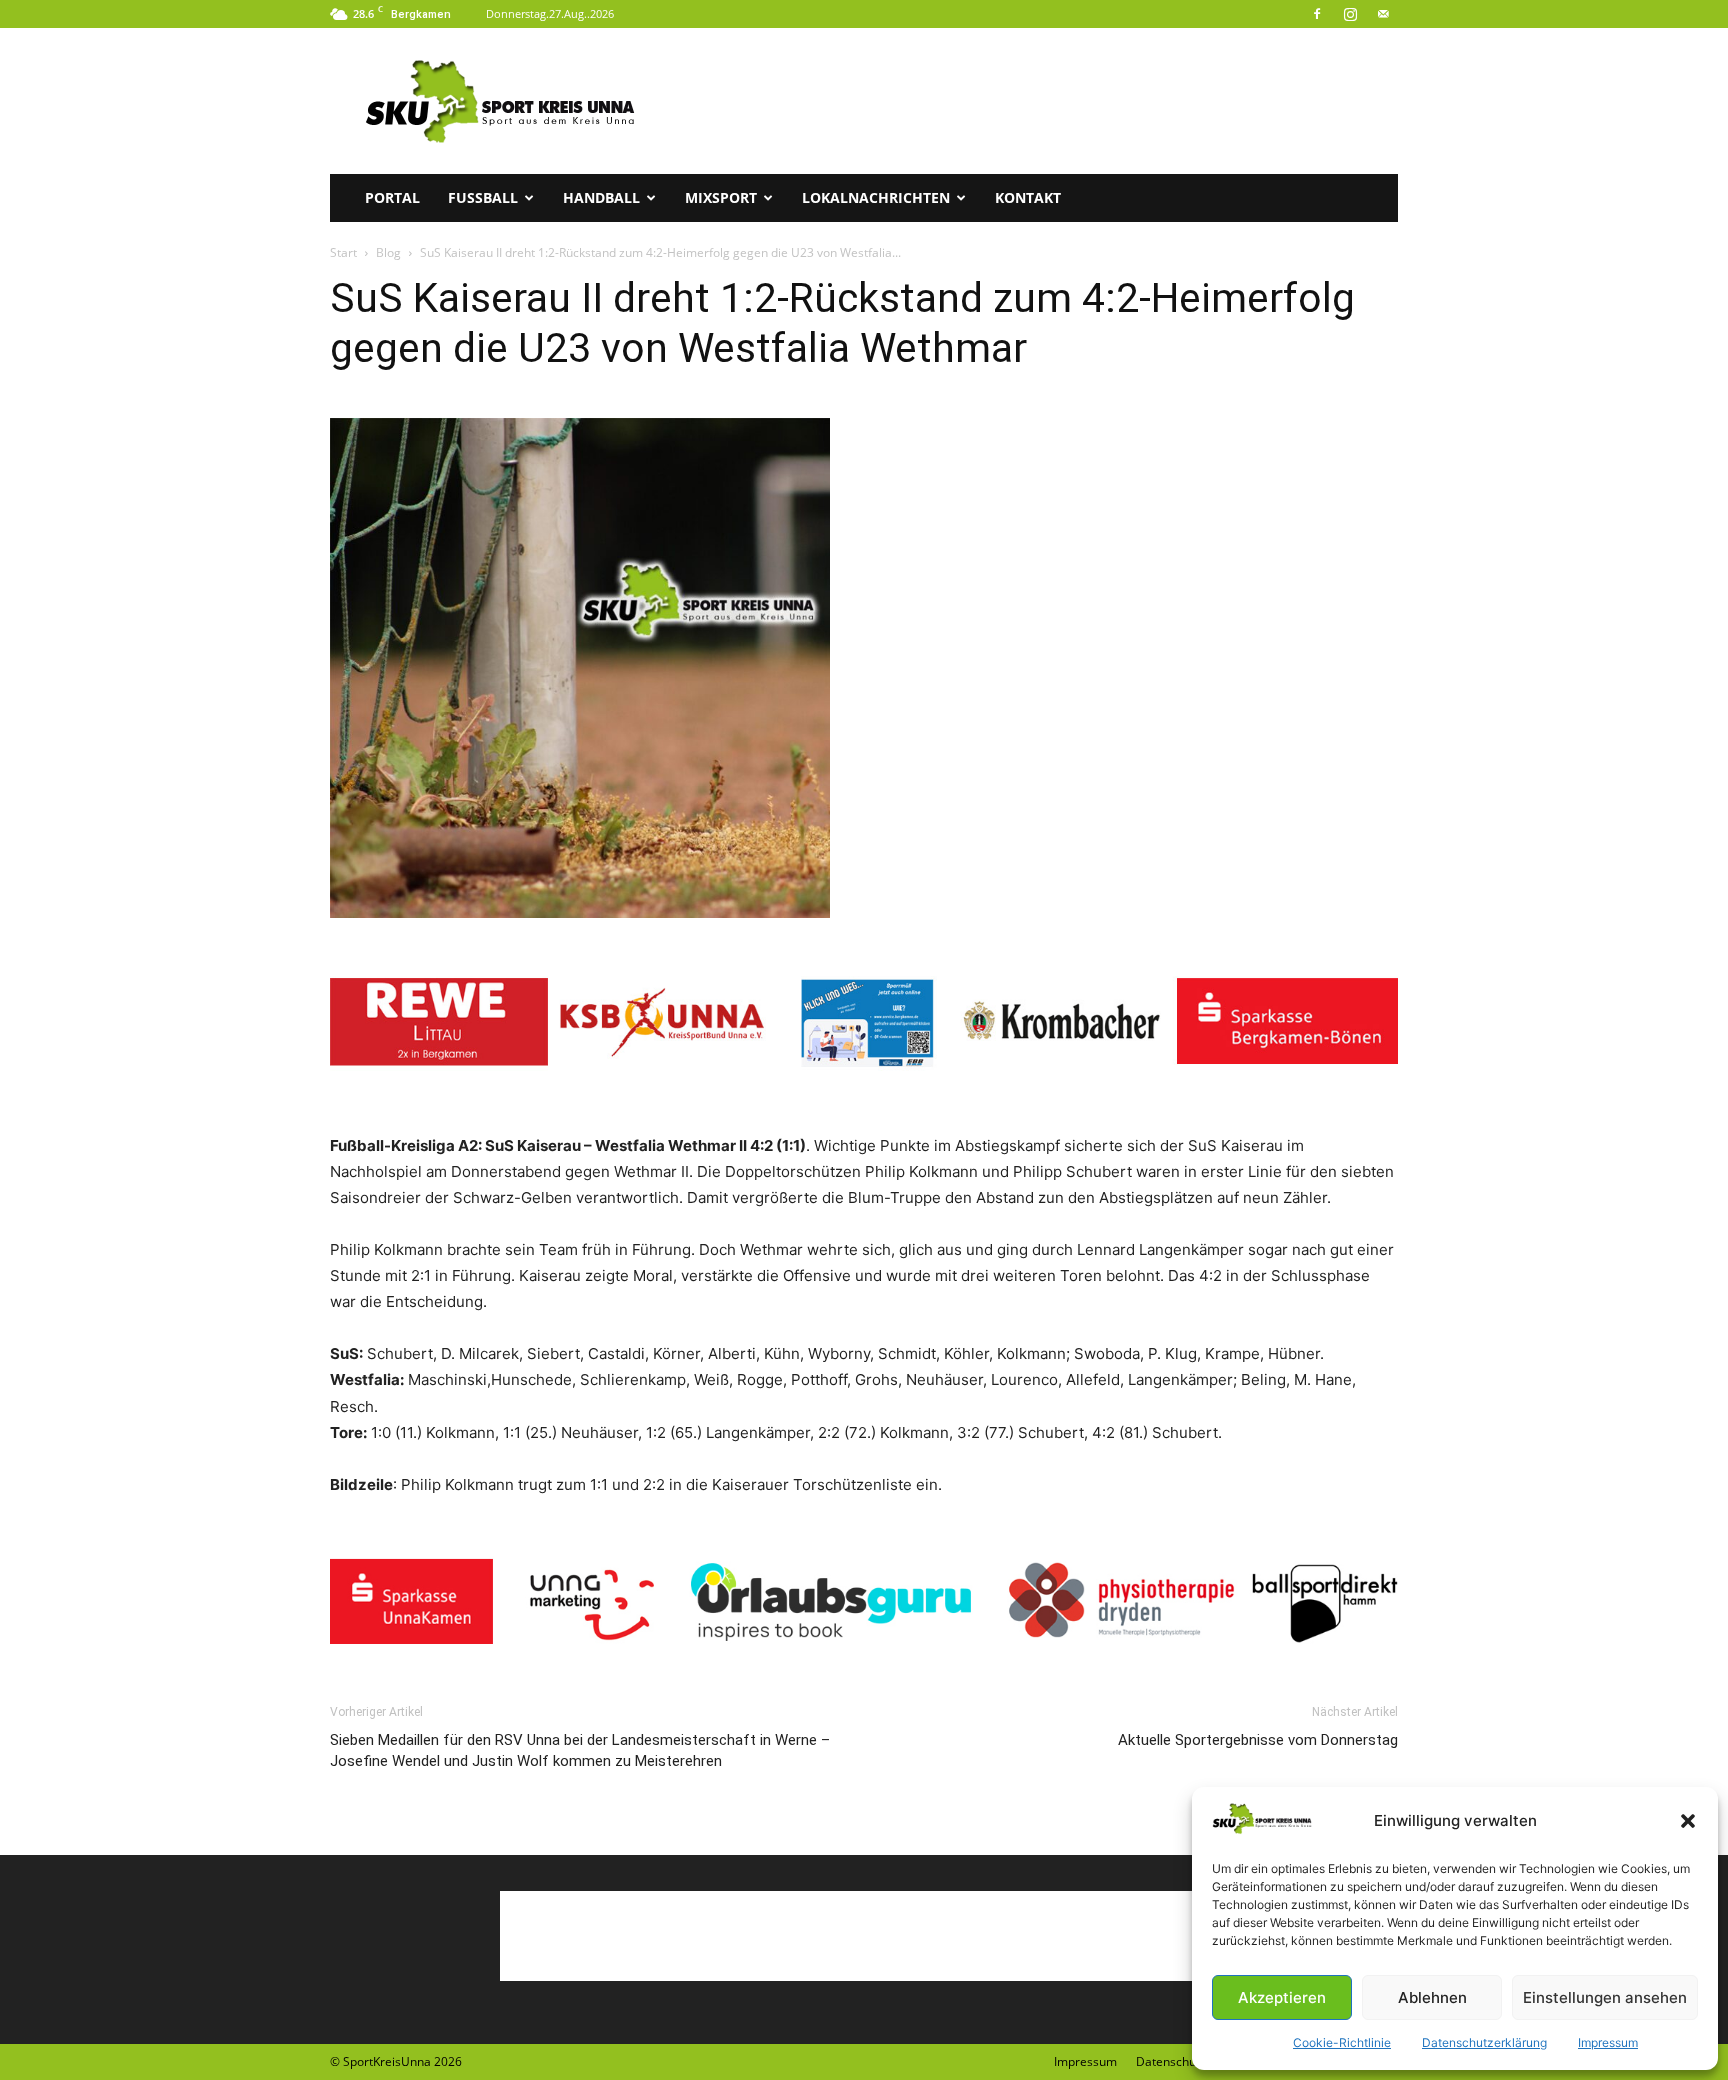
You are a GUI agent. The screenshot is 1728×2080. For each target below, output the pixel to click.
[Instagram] (1350, 14)
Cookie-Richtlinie (1342, 2042)
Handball (601, 197)
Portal (392, 197)
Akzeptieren (1282, 1997)
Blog (388, 252)
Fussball (483, 197)
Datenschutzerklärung (1484, 2042)
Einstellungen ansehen (1605, 1997)
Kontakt (1028, 197)
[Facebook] (1317, 14)
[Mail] (1383, 14)
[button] (1688, 1821)
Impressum (1608, 2042)
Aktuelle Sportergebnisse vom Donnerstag (1258, 1740)
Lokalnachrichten (876, 197)
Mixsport (721, 197)
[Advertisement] (1034, 101)
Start (343, 252)
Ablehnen (1432, 1997)
